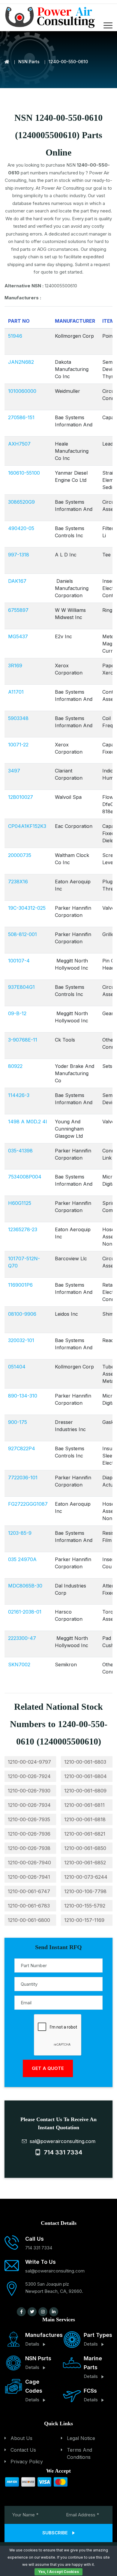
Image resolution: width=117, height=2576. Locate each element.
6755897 (18, 610)
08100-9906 (22, 1314)
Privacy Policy (27, 2462)
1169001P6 (20, 1285)
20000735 (20, 855)
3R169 (15, 665)
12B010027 (21, 797)
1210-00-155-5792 (85, 1906)
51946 (15, 336)
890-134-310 (23, 1396)
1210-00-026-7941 (29, 1877)
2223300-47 (22, 1638)
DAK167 (17, 581)
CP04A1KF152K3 (27, 826)
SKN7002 (19, 1664)
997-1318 (19, 555)
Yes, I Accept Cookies (58, 2572)
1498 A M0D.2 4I (28, 1122)
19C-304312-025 (27, 908)
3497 (14, 771)
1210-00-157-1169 (84, 1920)
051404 (17, 1367)
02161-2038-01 (25, 1612)
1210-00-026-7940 (29, 1863)
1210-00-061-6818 (85, 1819)
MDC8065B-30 (25, 1586)
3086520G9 (21, 502)
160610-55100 (24, 473)
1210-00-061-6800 (29, 1920)
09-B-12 (17, 1013)
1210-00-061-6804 (85, 1776)
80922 (15, 1066)
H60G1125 (20, 1203)
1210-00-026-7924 (29, 1776)
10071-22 (18, 745)
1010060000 (22, 391)
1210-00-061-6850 (85, 1848)
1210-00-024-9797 (29, 1762)
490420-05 (21, 528)
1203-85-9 (20, 1533)
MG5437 (18, 636)
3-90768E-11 (23, 1040)
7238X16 (18, 882)
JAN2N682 (21, 362)
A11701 (16, 692)
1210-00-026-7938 (29, 1848)
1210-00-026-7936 (29, 1834)
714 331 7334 (61, 2152)
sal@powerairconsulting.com (61, 2141)
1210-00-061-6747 (29, 1891)
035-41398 (20, 1151)
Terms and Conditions (79, 2453)
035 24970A (22, 1559)
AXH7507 (19, 444)
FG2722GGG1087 (28, 1504)
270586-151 (21, 417)
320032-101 (21, 1340)
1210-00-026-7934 (29, 1805)
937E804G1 (21, 987)
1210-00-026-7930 (29, 1791)
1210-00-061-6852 (85, 1863)
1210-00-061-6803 (85, 1762)
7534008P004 (25, 1177)
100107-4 (19, 961)
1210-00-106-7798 (85, 1891)
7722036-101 (23, 1478)
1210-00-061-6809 (85, 1791)
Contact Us (23, 2450)
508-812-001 (22, 934)
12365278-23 (23, 1229)
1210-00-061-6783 (29, 1906)
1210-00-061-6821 (85, 1834)
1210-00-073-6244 (86, 1877)
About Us (21, 2438)
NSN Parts (29, 62)
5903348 (18, 718)
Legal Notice (81, 2438)
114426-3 (19, 1095)
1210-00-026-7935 (29, 1819)
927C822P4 (22, 1448)
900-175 (18, 1422)
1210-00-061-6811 (84, 1805)
